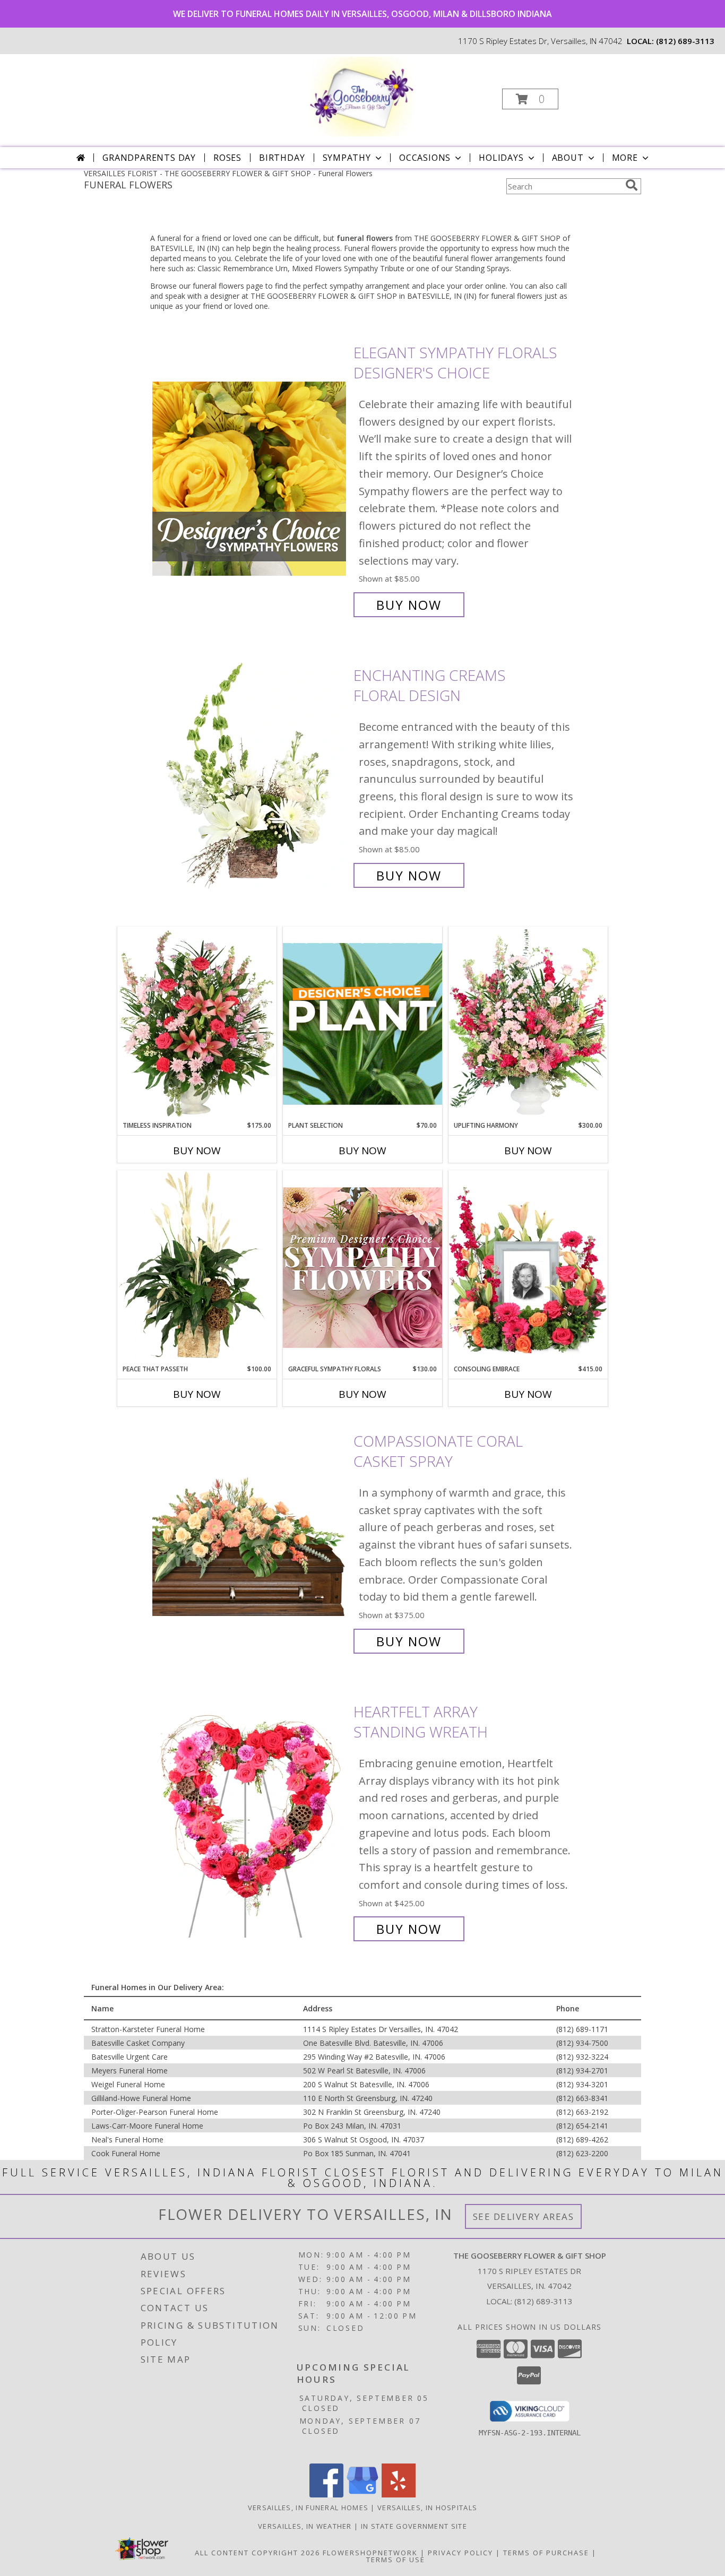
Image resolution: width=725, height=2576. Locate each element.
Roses (227, 158)
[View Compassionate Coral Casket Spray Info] (250, 1541)
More (625, 158)
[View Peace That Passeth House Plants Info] (197, 1267)
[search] (632, 185)
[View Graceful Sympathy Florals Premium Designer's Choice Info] (362, 1267)
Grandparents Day (149, 158)
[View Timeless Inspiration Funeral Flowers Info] (197, 1024)
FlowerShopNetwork (370, 2553)
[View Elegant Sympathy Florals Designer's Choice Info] (250, 479)
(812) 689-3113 (685, 41)
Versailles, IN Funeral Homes (308, 2508)
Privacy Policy (460, 2553)
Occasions (425, 158)
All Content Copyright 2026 (257, 2553)
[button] (530, 99)
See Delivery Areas (524, 2216)
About (568, 158)
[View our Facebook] (326, 2495)
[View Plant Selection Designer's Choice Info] (362, 1024)
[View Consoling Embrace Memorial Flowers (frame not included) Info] (528, 1267)
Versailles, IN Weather (305, 2526)
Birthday (282, 158)
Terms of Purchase (546, 2553)
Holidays (501, 158)
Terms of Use (396, 2560)
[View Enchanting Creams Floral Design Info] (250, 776)
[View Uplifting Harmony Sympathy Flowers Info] (528, 1024)
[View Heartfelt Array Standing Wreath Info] (250, 1821)
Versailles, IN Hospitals (427, 2508)
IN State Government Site (414, 2526)
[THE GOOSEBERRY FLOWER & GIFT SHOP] (361, 96)
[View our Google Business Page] (362, 2495)
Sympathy (347, 158)
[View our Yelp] (399, 2495)
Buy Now (409, 605)
